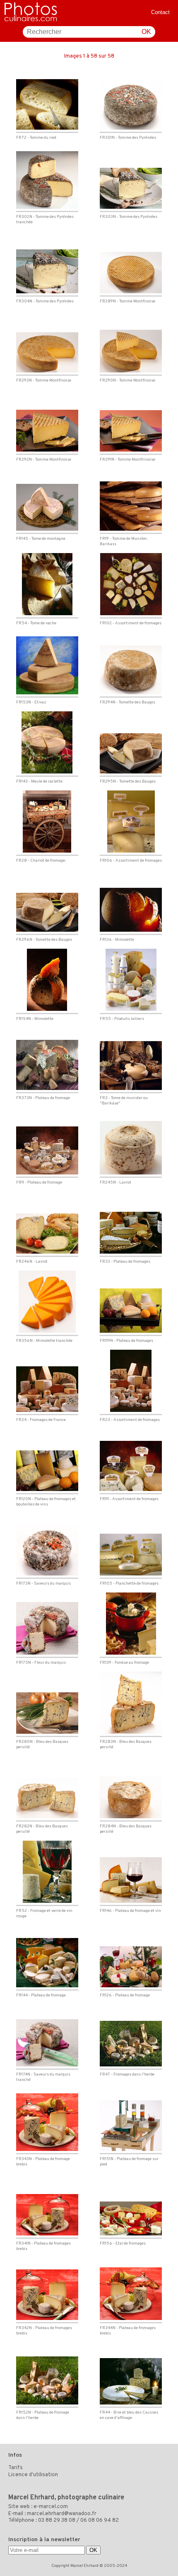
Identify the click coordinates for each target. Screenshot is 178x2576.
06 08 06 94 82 (100, 2520)
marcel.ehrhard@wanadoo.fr (62, 2514)
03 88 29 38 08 (57, 2520)
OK (146, 32)
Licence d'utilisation (33, 2475)
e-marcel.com (51, 2507)
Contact (160, 12)
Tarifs (16, 2468)
